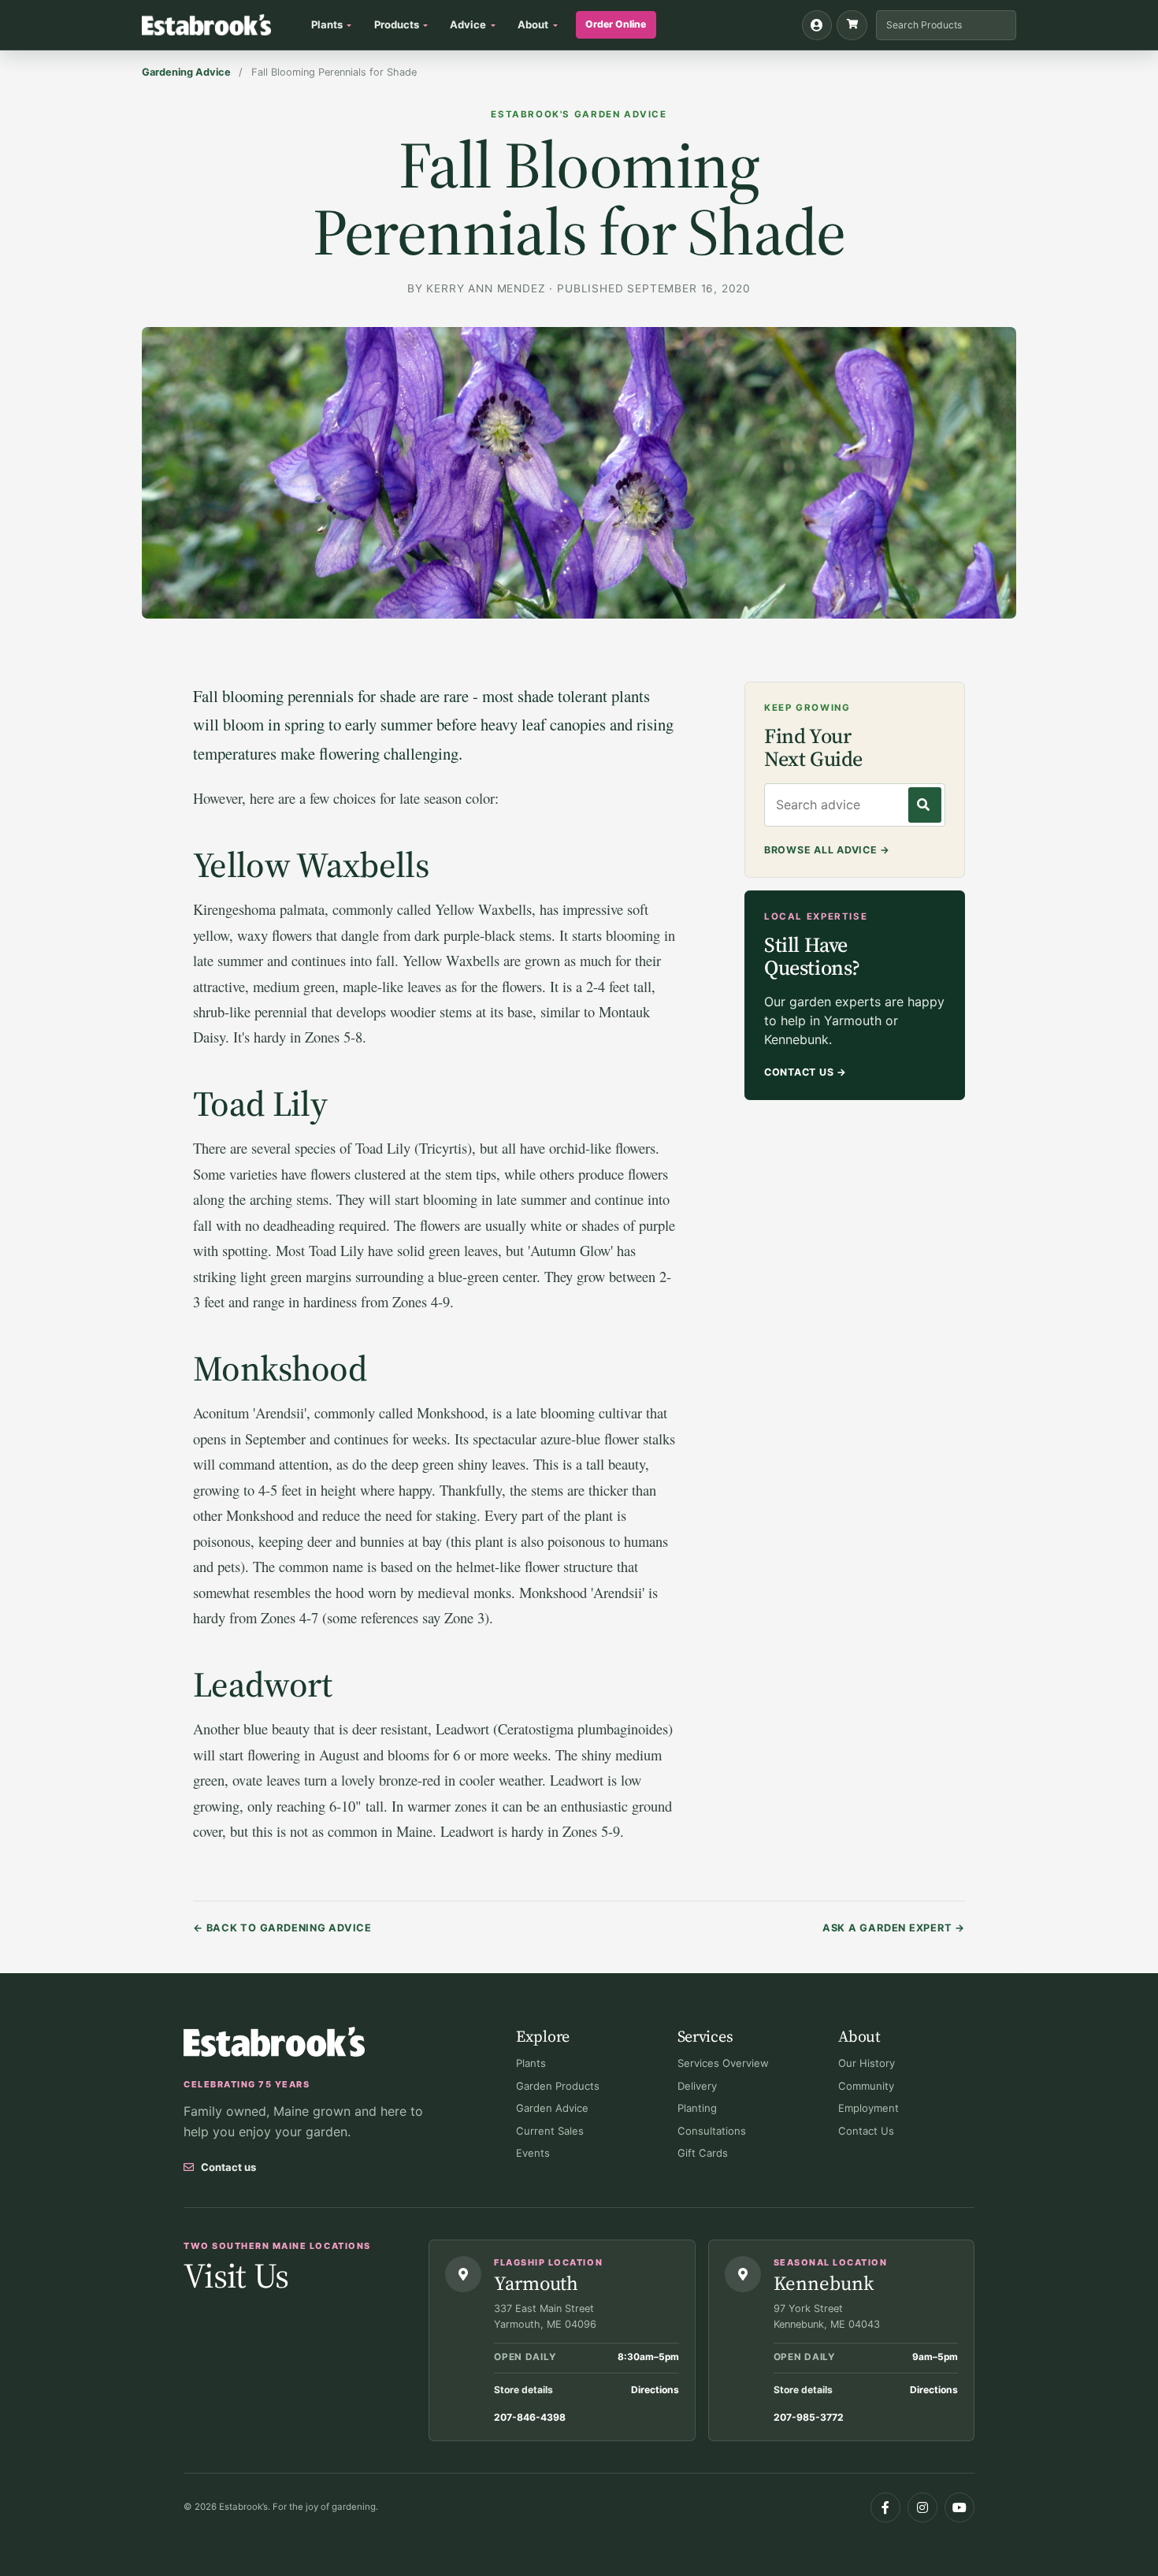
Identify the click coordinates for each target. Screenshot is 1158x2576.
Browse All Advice (827, 850)
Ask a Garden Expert (894, 1928)
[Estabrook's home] (274, 2042)
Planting (697, 2108)
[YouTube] (959, 2507)
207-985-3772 (809, 2417)
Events (533, 2153)
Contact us (228, 2167)
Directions (655, 2390)
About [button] (533, 24)
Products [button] (397, 24)
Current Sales (550, 2131)
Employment (868, 2108)
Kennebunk (824, 2283)
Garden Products (558, 2086)
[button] (852, 25)
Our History (867, 2063)
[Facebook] (885, 2507)
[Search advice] (925, 805)
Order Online (616, 24)
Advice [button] (468, 24)
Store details (523, 2390)
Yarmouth (536, 2283)
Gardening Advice (186, 72)
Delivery (697, 2086)
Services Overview (723, 2063)
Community (866, 2086)
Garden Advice (552, 2108)
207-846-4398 (530, 2417)
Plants (531, 2063)
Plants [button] (327, 24)
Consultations (712, 2131)
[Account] (817, 25)
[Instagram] (922, 2507)
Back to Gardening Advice (282, 1928)
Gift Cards (703, 2153)
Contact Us (805, 1072)
